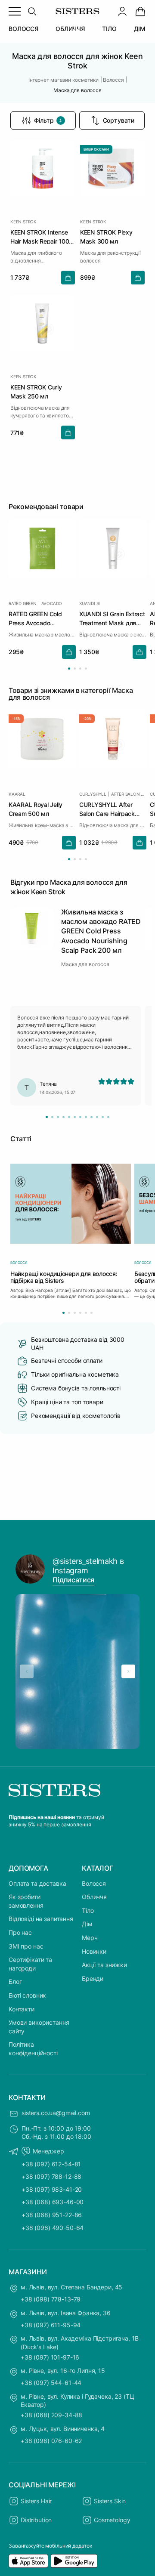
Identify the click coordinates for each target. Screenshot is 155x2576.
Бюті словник (27, 1995)
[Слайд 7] (80, 1117)
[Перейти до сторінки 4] (86, 669)
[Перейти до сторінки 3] (80, 669)
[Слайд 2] (52, 1117)
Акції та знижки (104, 1965)
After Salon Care (129, 794)
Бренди (93, 1978)
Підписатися (73, 1580)
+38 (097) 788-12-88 (51, 2176)
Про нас (20, 1932)
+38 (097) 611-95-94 (51, 2325)
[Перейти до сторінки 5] (86, 1313)
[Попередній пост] (27, 1671)
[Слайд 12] (108, 1117)
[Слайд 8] (86, 1117)
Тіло (88, 1910)
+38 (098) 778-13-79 (51, 2299)
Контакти (22, 2009)
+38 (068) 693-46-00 (53, 2202)
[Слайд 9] (91, 1117)
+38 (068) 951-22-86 (52, 2215)
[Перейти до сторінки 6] (91, 1313)
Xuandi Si (90, 603)
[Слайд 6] (75, 1117)
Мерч (90, 1938)
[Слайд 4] (64, 1117)
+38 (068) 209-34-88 (51, 2415)
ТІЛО (109, 29)
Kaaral (17, 794)
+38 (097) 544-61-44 (51, 2383)
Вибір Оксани (96, 149)
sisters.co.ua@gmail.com (56, 2113)
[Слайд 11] (103, 1117)
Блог (15, 1981)
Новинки (94, 1951)
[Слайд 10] (97, 1117)
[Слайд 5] (69, 1117)
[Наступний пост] (128, 1671)
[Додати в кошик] (68, 278)
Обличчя (94, 1897)
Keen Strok (23, 222)
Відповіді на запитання (41, 1919)
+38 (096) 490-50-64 (53, 2228)
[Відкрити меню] (15, 11)
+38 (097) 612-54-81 (51, 2164)
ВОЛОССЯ (23, 29)
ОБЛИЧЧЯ (70, 29)
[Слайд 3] (58, 1117)
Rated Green (23, 603)
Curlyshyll (93, 794)
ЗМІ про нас (26, 1946)
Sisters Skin (110, 2501)
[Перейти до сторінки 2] (75, 669)
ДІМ (140, 29)
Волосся (94, 1883)
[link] (140, 11)
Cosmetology (112, 2520)
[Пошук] (32, 11)
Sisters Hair (36, 2501)
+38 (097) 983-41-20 (52, 2189)
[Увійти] (122, 11)
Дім (87, 1924)
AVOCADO (52, 603)
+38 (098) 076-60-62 (51, 2441)
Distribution (36, 2520)
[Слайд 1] (47, 1117)
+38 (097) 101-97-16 (50, 2357)
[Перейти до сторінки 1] (69, 669)
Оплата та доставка (37, 1883)
